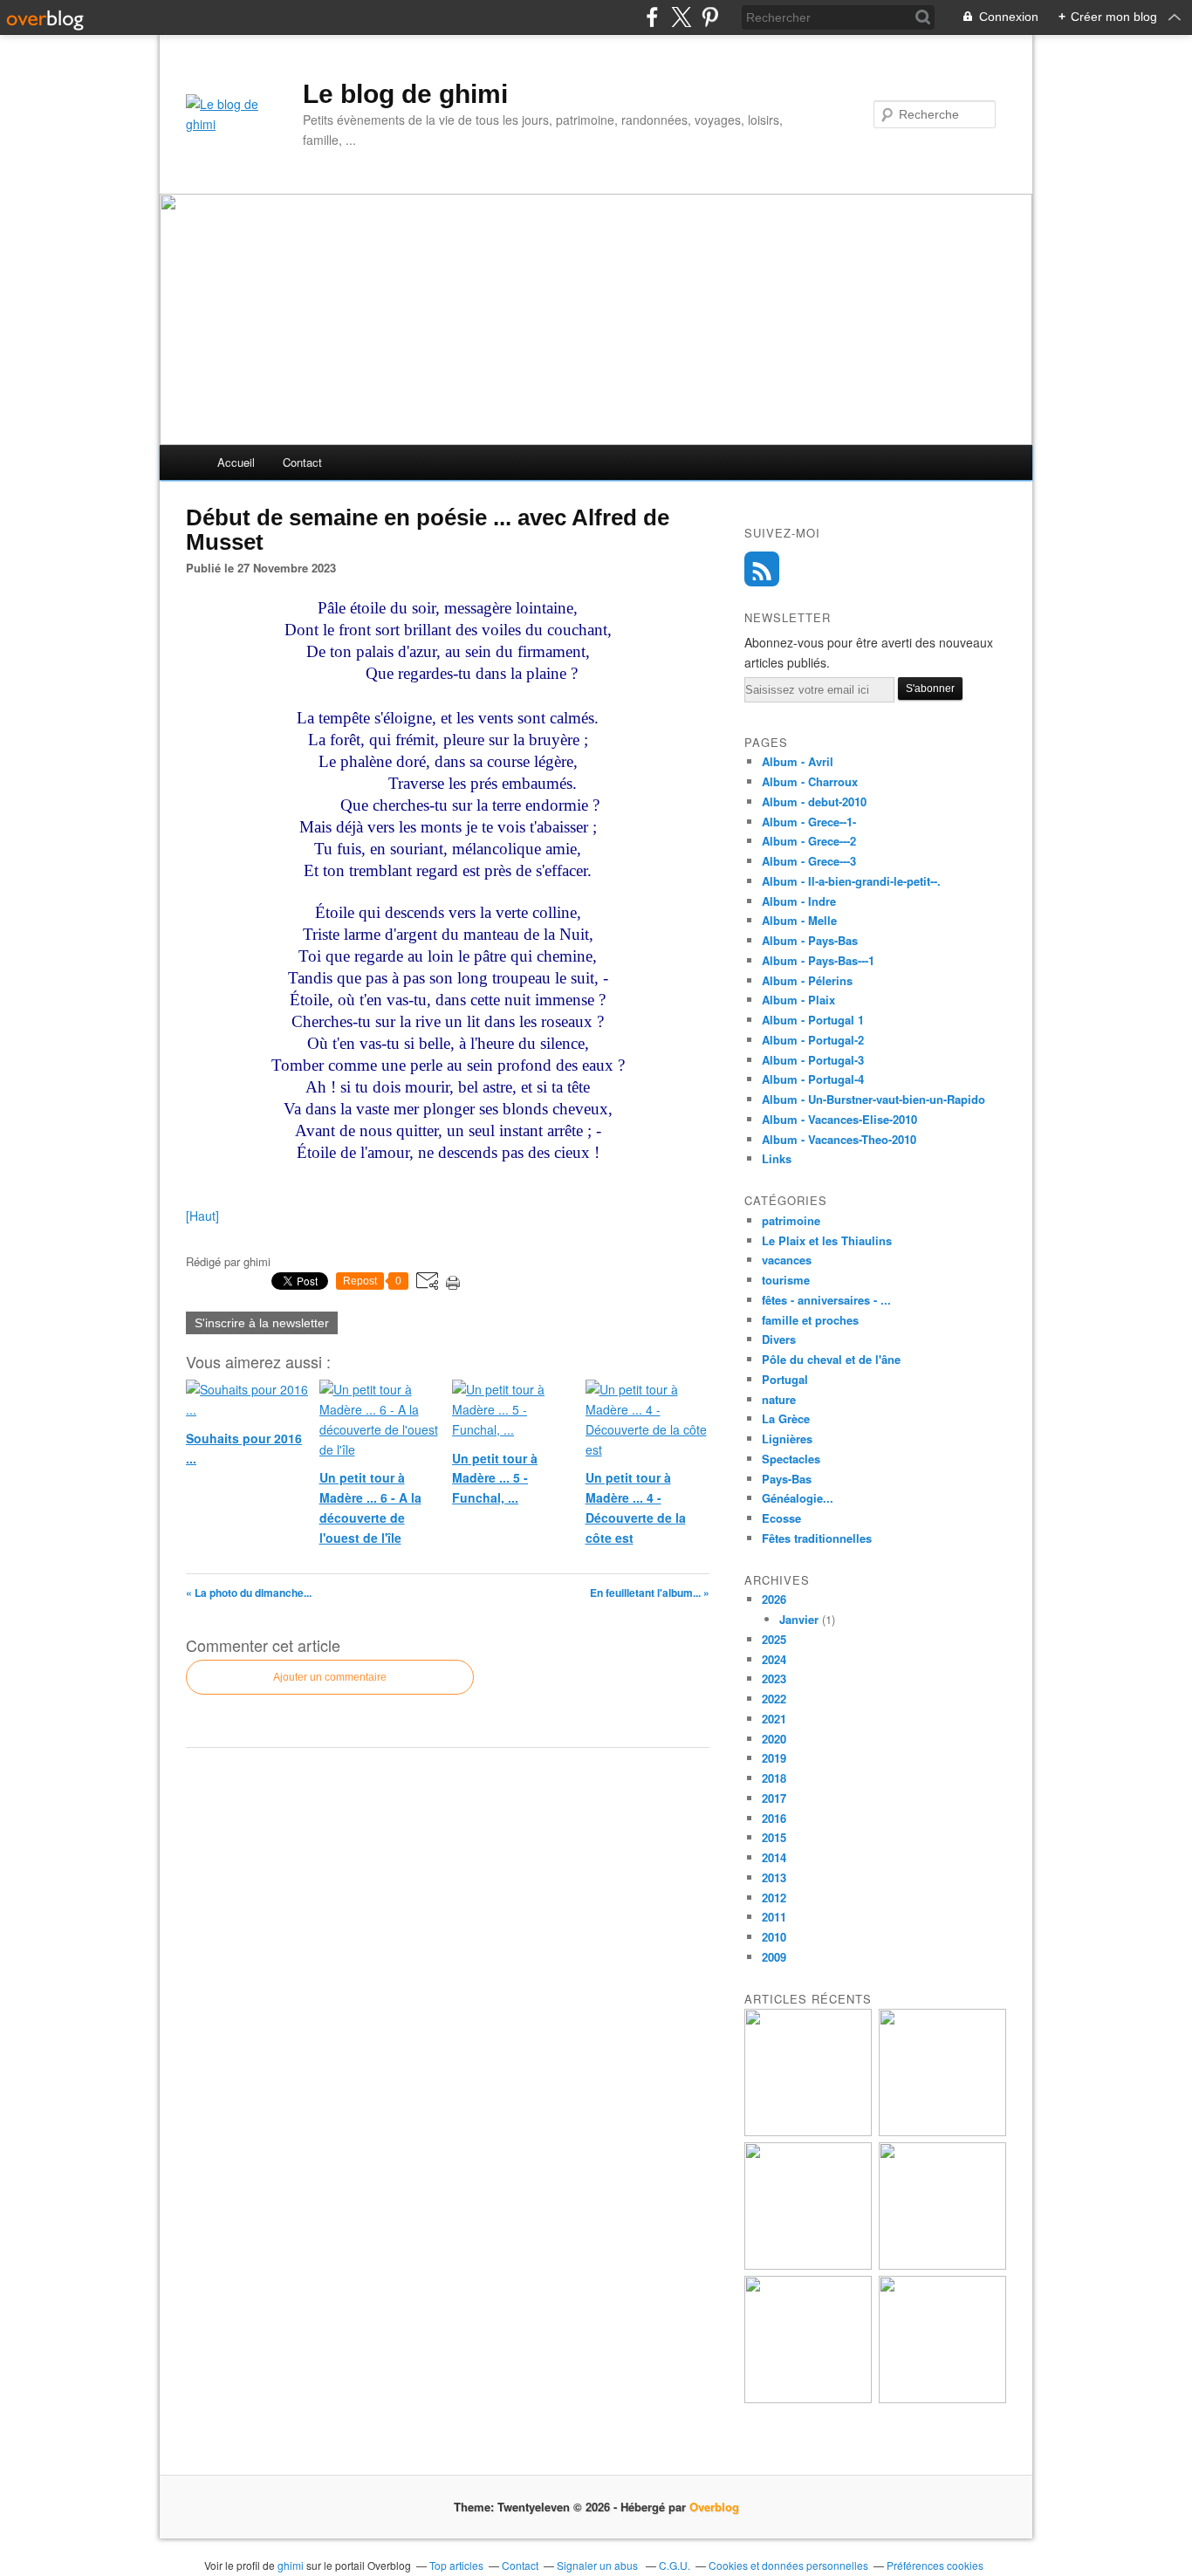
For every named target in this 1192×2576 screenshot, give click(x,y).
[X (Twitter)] (681, 17)
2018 (774, 1778)
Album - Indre (799, 901)
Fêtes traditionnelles (817, 1538)
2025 (774, 1639)
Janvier (799, 1619)
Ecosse (781, 1518)
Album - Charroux (810, 781)
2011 (774, 1917)
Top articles (456, 2565)
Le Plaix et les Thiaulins (827, 1240)
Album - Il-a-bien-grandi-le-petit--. (851, 881)
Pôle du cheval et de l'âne (831, 1359)
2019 (774, 1758)
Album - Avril (798, 761)
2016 (774, 1818)
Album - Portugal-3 (813, 1060)
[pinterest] (710, 17)
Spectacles (791, 1459)
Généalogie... (798, 1498)
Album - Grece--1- (809, 822)
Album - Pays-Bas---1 (818, 960)
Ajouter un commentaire (330, 1677)
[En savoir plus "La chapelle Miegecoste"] (808, 2398)
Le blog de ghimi (405, 94)
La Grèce (786, 1418)
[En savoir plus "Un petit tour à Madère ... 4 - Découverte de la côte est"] (942, 2265)
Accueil (236, 462)
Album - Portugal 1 (813, 1020)
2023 (774, 1679)
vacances (787, 1260)
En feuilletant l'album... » (650, 1593)
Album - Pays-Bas (810, 940)
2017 (774, 1798)
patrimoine (791, 1220)
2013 (774, 1877)
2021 (774, 1719)
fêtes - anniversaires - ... (826, 1300)
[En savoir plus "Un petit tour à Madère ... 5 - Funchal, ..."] (808, 2265)
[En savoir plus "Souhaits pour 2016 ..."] (808, 2131)
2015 (774, 1837)
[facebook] (652, 17)
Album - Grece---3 (809, 861)
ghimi (291, 2565)
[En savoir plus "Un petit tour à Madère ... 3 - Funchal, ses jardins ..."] (942, 2398)
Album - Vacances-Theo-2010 (839, 1139)
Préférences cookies (935, 2565)
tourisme (786, 1280)
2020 (774, 1739)
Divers (779, 1339)
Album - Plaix (798, 1000)
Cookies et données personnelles (788, 2565)
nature (779, 1399)
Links (777, 1158)
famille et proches (810, 1320)
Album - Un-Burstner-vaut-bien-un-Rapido (873, 1099)
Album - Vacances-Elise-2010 (839, 1119)
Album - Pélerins (807, 980)
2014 (774, 1857)
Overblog (714, 2507)
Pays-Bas (787, 1479)
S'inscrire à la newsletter (262, 1323)
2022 (774, 1699)
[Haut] (202, 1216)
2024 (774, 1659)
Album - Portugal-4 (813, 1079)
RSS (762, 569)
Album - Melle (799, 920)
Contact (302, 462)
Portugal (785, 1379)
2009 (774, 1957)
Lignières (787, 1439)
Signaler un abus (599, 2565)
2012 (774, 1898)
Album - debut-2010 (814, 802)
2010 (774, 1937)
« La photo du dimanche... (249, 1593)
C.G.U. (675, 2565)
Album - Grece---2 (809, 841)
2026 (774, 1599)
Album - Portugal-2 (813, 1040)
